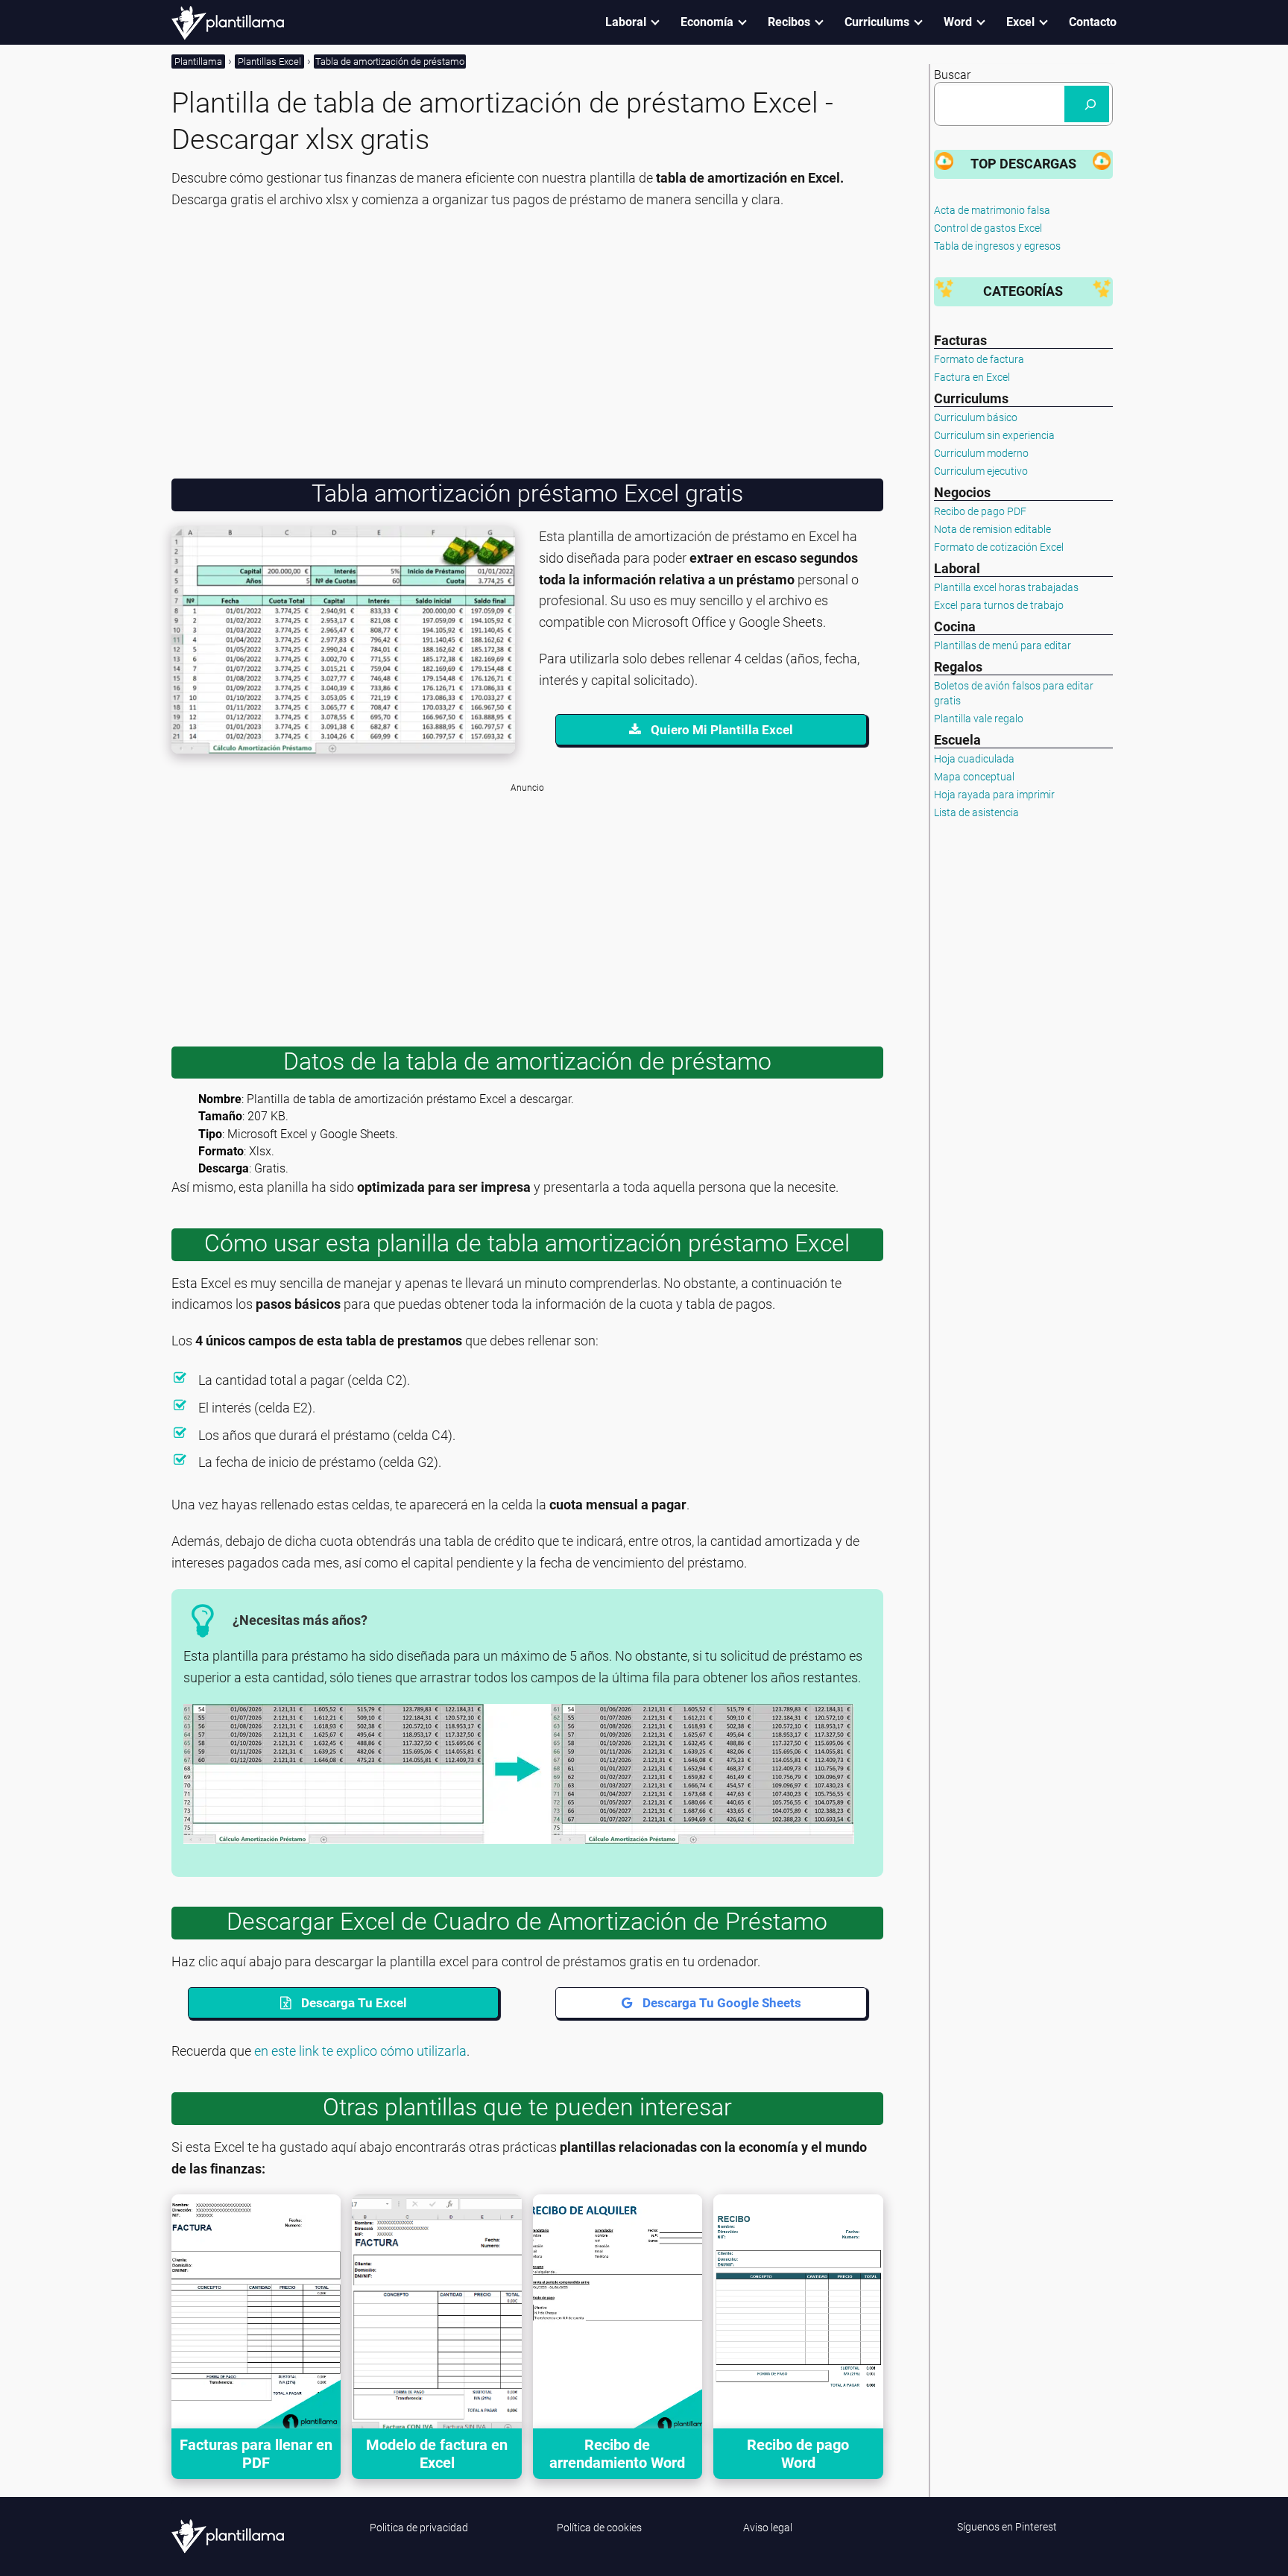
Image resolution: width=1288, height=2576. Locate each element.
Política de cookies (599, 2528)
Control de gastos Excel (988, 228)
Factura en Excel (972, 377)
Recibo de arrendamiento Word (617, 2454)
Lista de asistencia (976, 812)
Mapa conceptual (974, 777)
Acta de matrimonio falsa (992, 210)
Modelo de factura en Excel (437, 2454)
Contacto (1093, 22)
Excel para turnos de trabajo (999, 605)
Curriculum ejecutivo (981, 471)
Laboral (626, 22)
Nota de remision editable (992, 529)
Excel (1020, 22)
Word (958, 22)
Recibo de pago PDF (980, 511)
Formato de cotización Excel (999, 547)
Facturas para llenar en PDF (256, 2454)
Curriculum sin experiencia (994, 435)
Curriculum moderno (981, 453)
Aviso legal (768, 2528)
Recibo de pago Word (798, 2454)
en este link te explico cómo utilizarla (360, 2051)
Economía (707, 22)
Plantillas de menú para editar (1003, 645)
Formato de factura (979, 359)
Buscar (952, 75)
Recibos (789, 22)
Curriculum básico (976, 417)
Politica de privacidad (419, 2528)
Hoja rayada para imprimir (994, 795)
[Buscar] (1087, 104)
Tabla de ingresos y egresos (997, 246)
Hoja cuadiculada (974, 759)
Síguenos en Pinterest (1007, 2527)
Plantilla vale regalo (979, 719)
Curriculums (877, 22)
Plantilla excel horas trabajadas (1006, 587)
